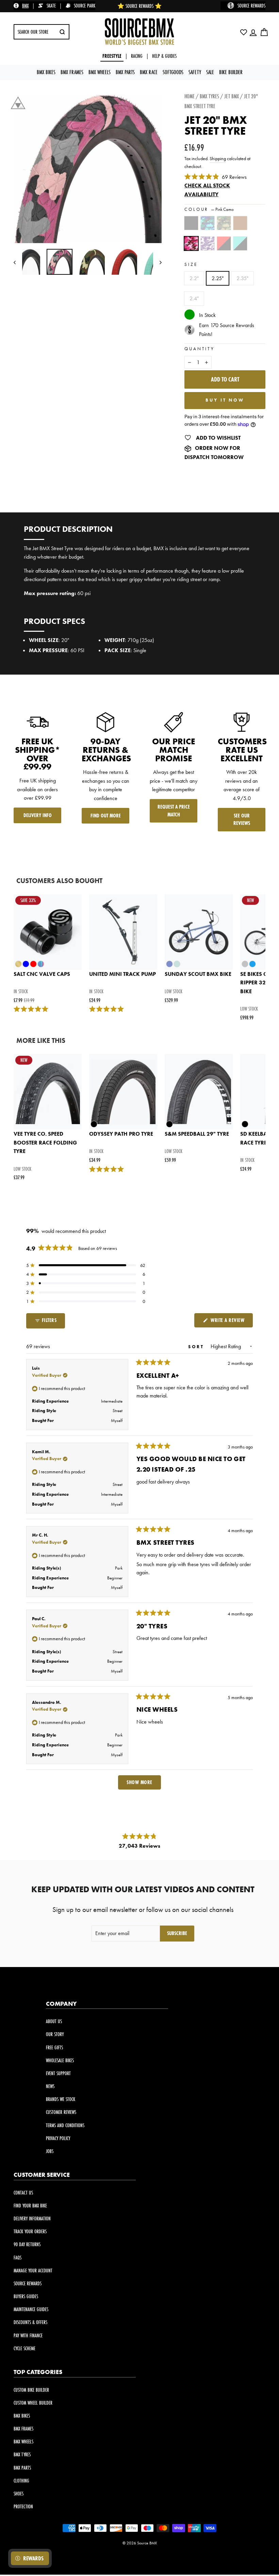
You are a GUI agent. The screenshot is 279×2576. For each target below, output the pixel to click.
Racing (137, 56)
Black (191, 223)
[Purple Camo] (209, 247)
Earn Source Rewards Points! (227, 330)
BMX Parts (125, 72)
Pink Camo (191, 243)
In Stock (207, 315)
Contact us (23, 2193)
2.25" (218, 278)
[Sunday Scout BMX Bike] (199, 932)
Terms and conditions (65, 2125)
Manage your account (33, 2270)
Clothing (21, 2481)
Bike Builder (231, 72)
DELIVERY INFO (38, 815)
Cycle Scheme (24, 2348)
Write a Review (231, 1322)
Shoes (19, 2494)
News (50, 2086)
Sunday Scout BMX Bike (198, 974)
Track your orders (30, 2231)
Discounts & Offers (30, 2322)
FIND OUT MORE (106, 816)
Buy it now (225, 400)
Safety (195, 72)
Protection (23, 2506)
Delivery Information (32, 2218)
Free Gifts (54, 2047)
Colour (209, 209)
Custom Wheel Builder (33, 2403)
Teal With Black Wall (240, 243)
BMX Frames (72, 72)
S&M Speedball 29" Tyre (197, 1134)
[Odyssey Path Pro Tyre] (123, 1092)
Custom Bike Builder (31, 2390)
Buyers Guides (26, 2296)
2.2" (194, 278)
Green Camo (224, 223)
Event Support (58, 2073)
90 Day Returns (27, 2244)
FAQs (18, 2258)
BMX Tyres (22, 2454)
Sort (197, 1347)
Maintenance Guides (31, 2309)
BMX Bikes (46, 72)
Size (191, 264)
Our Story (55, 2034)
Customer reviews (61, 2112)
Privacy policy (58, 2138)
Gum (240, 223)
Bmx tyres (209, 96)
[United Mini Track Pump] (123, 932)
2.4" (194, 298)
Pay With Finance (28, 2335)
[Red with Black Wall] (225, 247)
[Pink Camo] (193, 247)
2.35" (242, 278)
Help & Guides (164, 56)
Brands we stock (61, 2099)
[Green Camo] (225, 226)
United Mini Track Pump (122, 974)
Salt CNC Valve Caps (42, 974)
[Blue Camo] (209, 226)
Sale (210, 72)
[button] (86, 1265)
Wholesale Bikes (60, 2060)
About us (54, 2021)
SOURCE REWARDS (251, 6)
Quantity (200, 349)
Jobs (50, 2151)
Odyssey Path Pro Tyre (121, 1134)
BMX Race (149, 72)
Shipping (218, 159)
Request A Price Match (174, 811)
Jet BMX (232, 96)
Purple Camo (208, 243)
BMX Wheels (100, 72)
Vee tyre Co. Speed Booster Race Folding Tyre (45, 1142)
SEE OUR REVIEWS (242, 819)
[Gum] (242, 226)
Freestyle (112, 56)
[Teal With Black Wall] (242, 247)
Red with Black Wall (224, 243)
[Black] (193, 226)
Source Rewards (28, 2283)
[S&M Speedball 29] (199, 1092)
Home (190, 96)
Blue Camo (208, 223)
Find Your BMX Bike (30, 2206)
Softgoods (173, 72)
